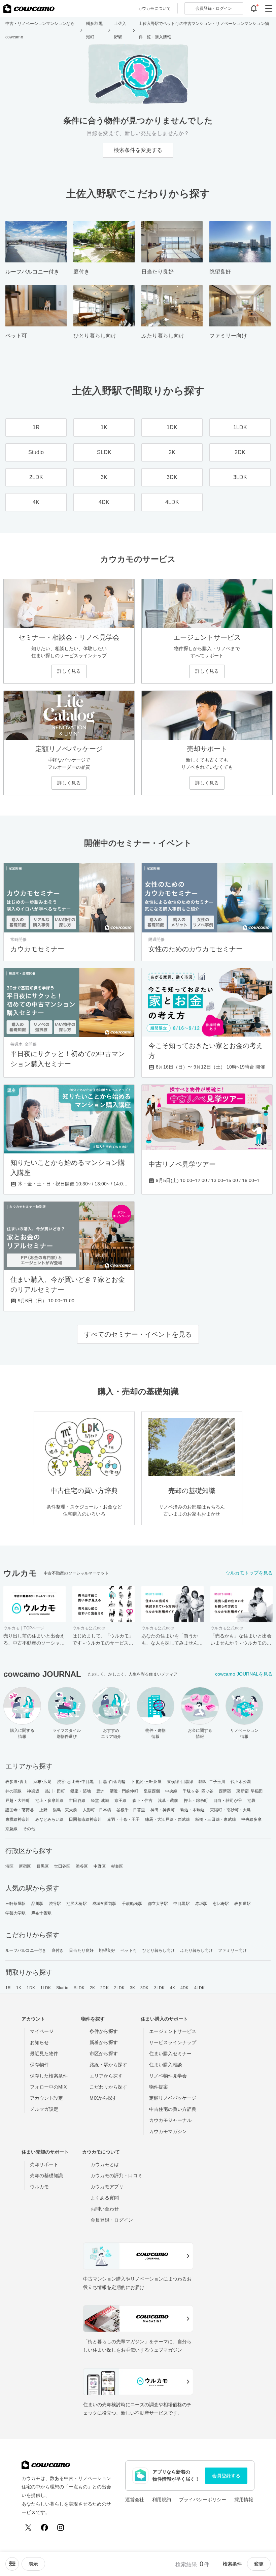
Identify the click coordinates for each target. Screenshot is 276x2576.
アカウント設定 (46, 2098)
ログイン (214, 8)
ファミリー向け (232, 1950)
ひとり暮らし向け (159, 1950)
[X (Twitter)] (28, 2527)
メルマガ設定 (44, 2109)
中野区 (100, 1866)
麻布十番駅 (42, 1913)
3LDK (159, 1988)
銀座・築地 (81, 1791)
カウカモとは (105, 2164)
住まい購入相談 (166, 2065)
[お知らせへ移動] (254, 8)
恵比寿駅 (221, 1904)
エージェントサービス (173, 2031)
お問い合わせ (105, 2209)
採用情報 (244, 2500)
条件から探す (104, 2031)
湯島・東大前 (65, 1810)
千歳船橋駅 (132, 1904)
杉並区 (117, 1866)
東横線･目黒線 (180, 1782)
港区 (9, 1866)
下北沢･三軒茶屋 (146, 1782)
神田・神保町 (163, 1810)
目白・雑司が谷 (228, 1801)
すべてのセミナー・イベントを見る (138, 1334)
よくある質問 (105, 2198)
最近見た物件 (44, 2054)
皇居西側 (152, 1791)
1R (8, 1988)
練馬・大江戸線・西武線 (167, 1819)
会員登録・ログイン (112, 2220)
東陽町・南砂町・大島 (230, 1810)
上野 (43, 1810)
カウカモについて (154, 8)
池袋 (251, 1801)
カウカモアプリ (107, 2187)
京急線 (11, 1829)
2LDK (119, 1988)
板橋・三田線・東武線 (216, 1819)
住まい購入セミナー (170, 2054)
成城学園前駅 (105, 1904)
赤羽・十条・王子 (123, 1819)
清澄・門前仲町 (124, 1791)
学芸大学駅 (16, 1913)
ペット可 (129, 1950)
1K (19, 1988)
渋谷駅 (55, 1904)
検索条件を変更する (138, 150)
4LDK (199, 1988)
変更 (259, 2564)
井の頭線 (13, 1791)
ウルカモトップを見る (249, 1573)
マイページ (42, 2031)
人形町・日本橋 (97, 1810)
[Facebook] (44, 2527)
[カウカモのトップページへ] (29, 8)
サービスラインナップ (173, 2042)
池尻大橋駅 (77, 1904)
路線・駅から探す (108, 2065)
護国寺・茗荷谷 (20, 1810)
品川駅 (37, 1904)
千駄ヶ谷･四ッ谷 (198, 1791)
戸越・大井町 (18, 1801)
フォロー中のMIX (48, 2087)
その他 (29, 1829)
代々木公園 (241, 1782)
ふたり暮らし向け (197, 1950)
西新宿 (225, 1791)
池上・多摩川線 (50, 1801)
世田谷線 (77, 1801)
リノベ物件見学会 (168, 2076)
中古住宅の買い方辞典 (173, 2109)
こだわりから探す (108, 2087)
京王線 (120, 1801)
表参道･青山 (17, 1782)
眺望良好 (107, 1950)
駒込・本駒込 (193, 1810)
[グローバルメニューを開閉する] (269, 8)
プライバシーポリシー (203, 2500)
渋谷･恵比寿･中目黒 (75, 1782)
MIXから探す (103, 2098)
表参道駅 (242, 1904)
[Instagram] (61, 2527)
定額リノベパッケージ (173, 2098)
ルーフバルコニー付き (26, 1950)
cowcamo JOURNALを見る (244, 1674)
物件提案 (159, 2087)
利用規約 (162, 2500)
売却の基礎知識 (46, 2175)
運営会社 (135, 2500)
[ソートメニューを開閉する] (12, 2564)
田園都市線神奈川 (85, 1819)
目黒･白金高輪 (112, 1782)
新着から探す (104, 2042)
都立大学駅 (158, 1904)
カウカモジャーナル (170, 2120)
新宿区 (25, 1866)
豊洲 (100, 1791)
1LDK (46, 1988)
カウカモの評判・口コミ (116, 2175)
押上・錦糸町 (196, 1801)
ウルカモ (39, 2187)
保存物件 (39, 2065)
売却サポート (44, 2164)
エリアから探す (106, 2076)
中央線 (171, 1791)
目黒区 (43, 1866)
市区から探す (104, 2054)
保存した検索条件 (49, 2076)
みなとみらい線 (50, 1819)
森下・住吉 (143, 1801)
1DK (31, 1988)
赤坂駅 (201, 1904)
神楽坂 (33, 1791)
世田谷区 (62, 1866)
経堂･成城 (100, 1801)
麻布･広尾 (43, 1782)
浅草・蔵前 (168, 1801)
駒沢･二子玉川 (212, 1782)
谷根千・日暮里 (131, 1810)
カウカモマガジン (168, 2131)
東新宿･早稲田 (250, 1791)
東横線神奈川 (18, 1819)
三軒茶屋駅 (16, 1904)
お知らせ (39, 2042)
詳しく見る (69, 671)
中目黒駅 (181, 1904)
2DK (104, 1988)
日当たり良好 (81, 1950)
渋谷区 (82, 1866)
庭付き (58, 1950)
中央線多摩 (252, 1819)
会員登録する (226, 2476)
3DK (144, 1988)
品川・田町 (55, 1791)
